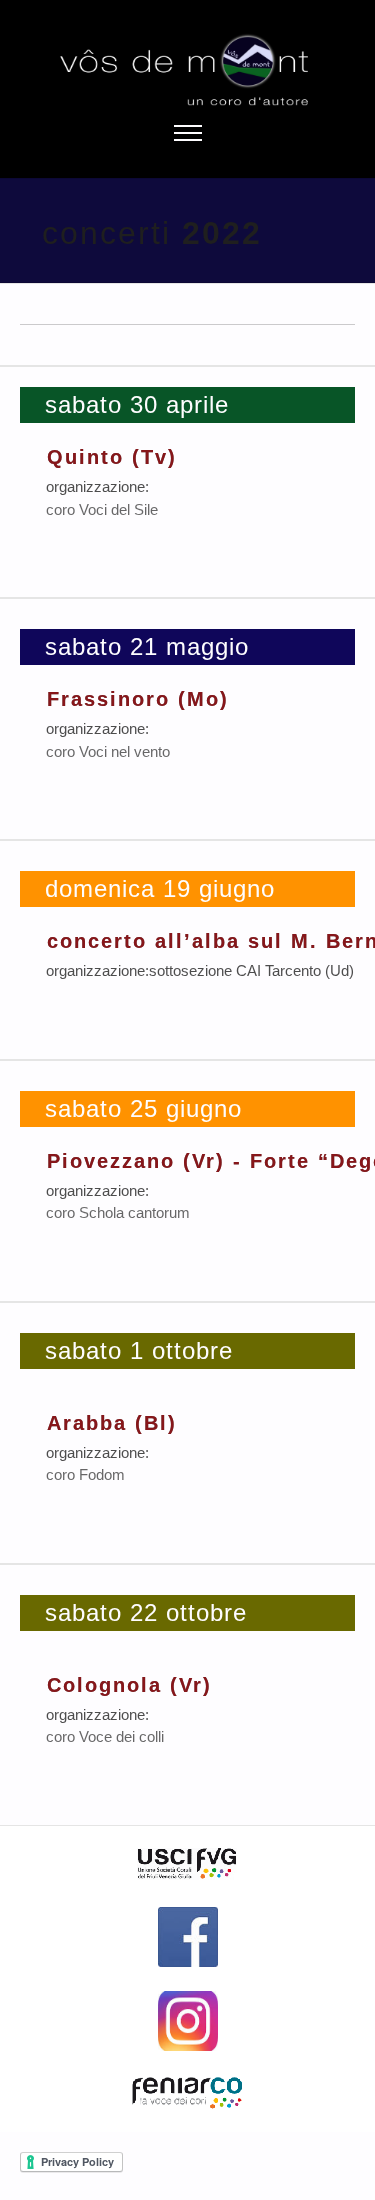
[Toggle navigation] (187, 133)
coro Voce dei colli (105, 1736)
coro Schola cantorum (118, 1212)
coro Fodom (85, 1474)
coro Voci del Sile (102, 509)
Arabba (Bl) (112, 1423)
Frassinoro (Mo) (138, 699)
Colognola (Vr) (129, 1685)
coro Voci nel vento (108, 751)
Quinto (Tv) (112, 457)
